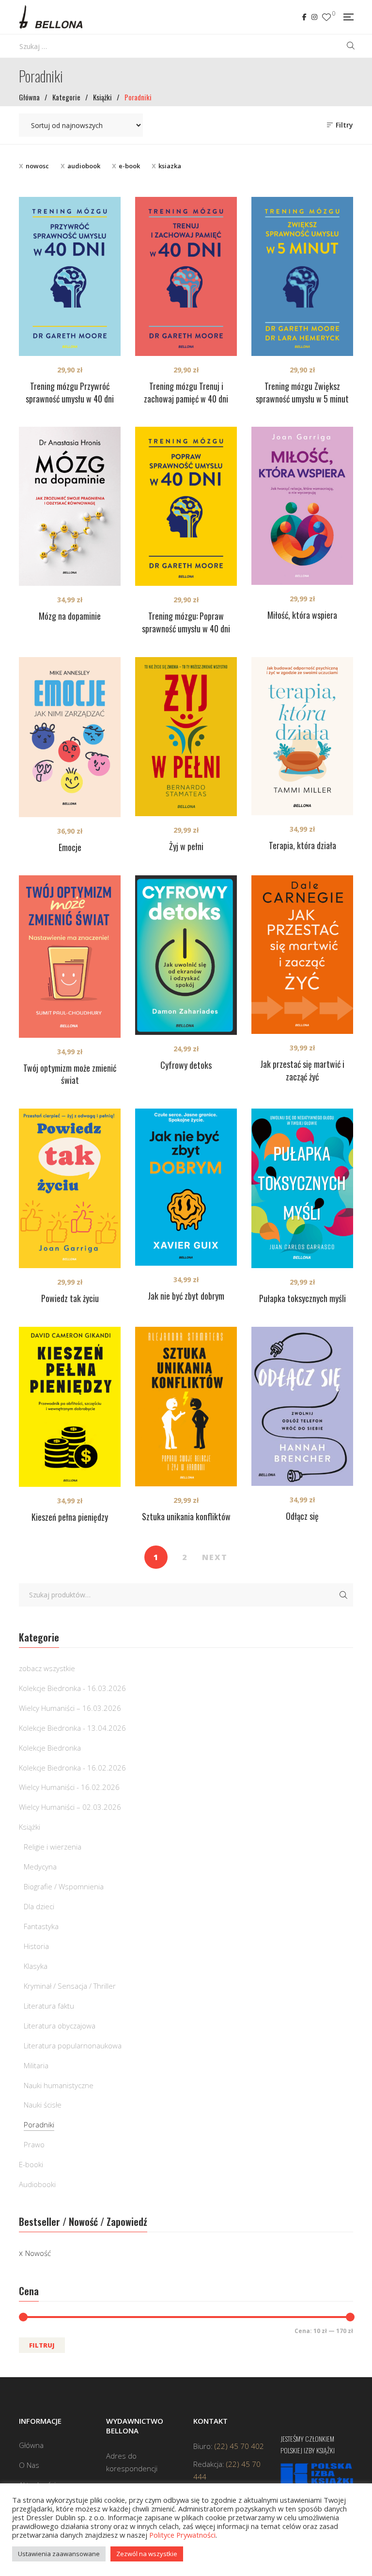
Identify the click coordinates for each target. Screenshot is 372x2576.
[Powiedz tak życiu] (70, 1188)
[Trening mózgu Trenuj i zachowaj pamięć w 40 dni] (186, 276)
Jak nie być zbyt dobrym (186, 1296)
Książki (30, 1827)
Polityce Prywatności (182, 2535)
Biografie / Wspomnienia (64, 1886)
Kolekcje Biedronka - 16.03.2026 (72, 1688)
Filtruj (42, 2345)
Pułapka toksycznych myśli (302, 1298)
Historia (36, 1946)
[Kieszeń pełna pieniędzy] (70, 1407)
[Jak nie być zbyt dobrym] (186, 1187)
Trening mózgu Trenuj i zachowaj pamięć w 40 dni (186, 392)
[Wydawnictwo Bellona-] (51, 17)
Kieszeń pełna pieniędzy (70, 1517)
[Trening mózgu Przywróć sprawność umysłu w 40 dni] (70, 276)
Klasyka (36, 1966)
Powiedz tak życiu (70, 1298)
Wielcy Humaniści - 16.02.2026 (69, 1787)
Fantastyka (41, 1926)
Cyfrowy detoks (186, 1065)
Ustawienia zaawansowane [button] (59, 2554)
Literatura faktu (49, 2006)
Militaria (36, 2065)
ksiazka (170, 166)
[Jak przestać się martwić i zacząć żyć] (302, 954)
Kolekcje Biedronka (50, 1748)
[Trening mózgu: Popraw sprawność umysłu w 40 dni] (186, 506)
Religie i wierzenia (53, 1847)
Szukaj (343, 1595)
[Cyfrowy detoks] (186, 955)
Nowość (38, 2253)
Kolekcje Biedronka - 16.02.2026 (72, 1768)
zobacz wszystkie (47, 1668)
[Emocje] (70, 737)
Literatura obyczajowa (60, 2026)
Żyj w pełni (186, 846)
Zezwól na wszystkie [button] (147, 2554)
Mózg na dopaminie (70, 616)
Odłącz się (302, 1516)
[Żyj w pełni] (186, 737)
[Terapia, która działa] (302, 736)
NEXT (215, 1557)
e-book (129, 166)
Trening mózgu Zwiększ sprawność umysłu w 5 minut (302, 392)
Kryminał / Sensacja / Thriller (70, 1986)
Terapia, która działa (302, 845)
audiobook (84, 166)
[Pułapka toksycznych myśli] (302, 1188)
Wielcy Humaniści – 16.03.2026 (70, 1708)
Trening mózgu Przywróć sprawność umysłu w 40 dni (70, 392)
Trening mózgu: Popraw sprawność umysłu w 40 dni (186, 622)
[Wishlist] (326, 17)
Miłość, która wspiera (302, 615)
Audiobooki (37, 2184)
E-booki (31, 2164)
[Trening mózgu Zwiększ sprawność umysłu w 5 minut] (302, 276)
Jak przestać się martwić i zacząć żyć (302, 1070)
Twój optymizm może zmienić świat (70, 1074)
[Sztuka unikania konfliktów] (186, 1406)
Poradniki (39, 2125)
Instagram (314, 17)
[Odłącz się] (302, 1406)
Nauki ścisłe (43, 2105)
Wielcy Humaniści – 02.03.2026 (70, 1807)
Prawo (34, 2144)
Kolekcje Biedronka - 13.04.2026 (72, 1728)
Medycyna (40, 1867)
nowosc (37, 166)
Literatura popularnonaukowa (73, 2045)
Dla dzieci (39, 1906)
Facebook (304, 17)
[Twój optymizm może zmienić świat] (70, 956)
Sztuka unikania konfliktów (186, 1516)
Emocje (70, 847)
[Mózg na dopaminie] (70, 506)
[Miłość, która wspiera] (302, 506)
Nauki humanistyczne (59, 2085)
